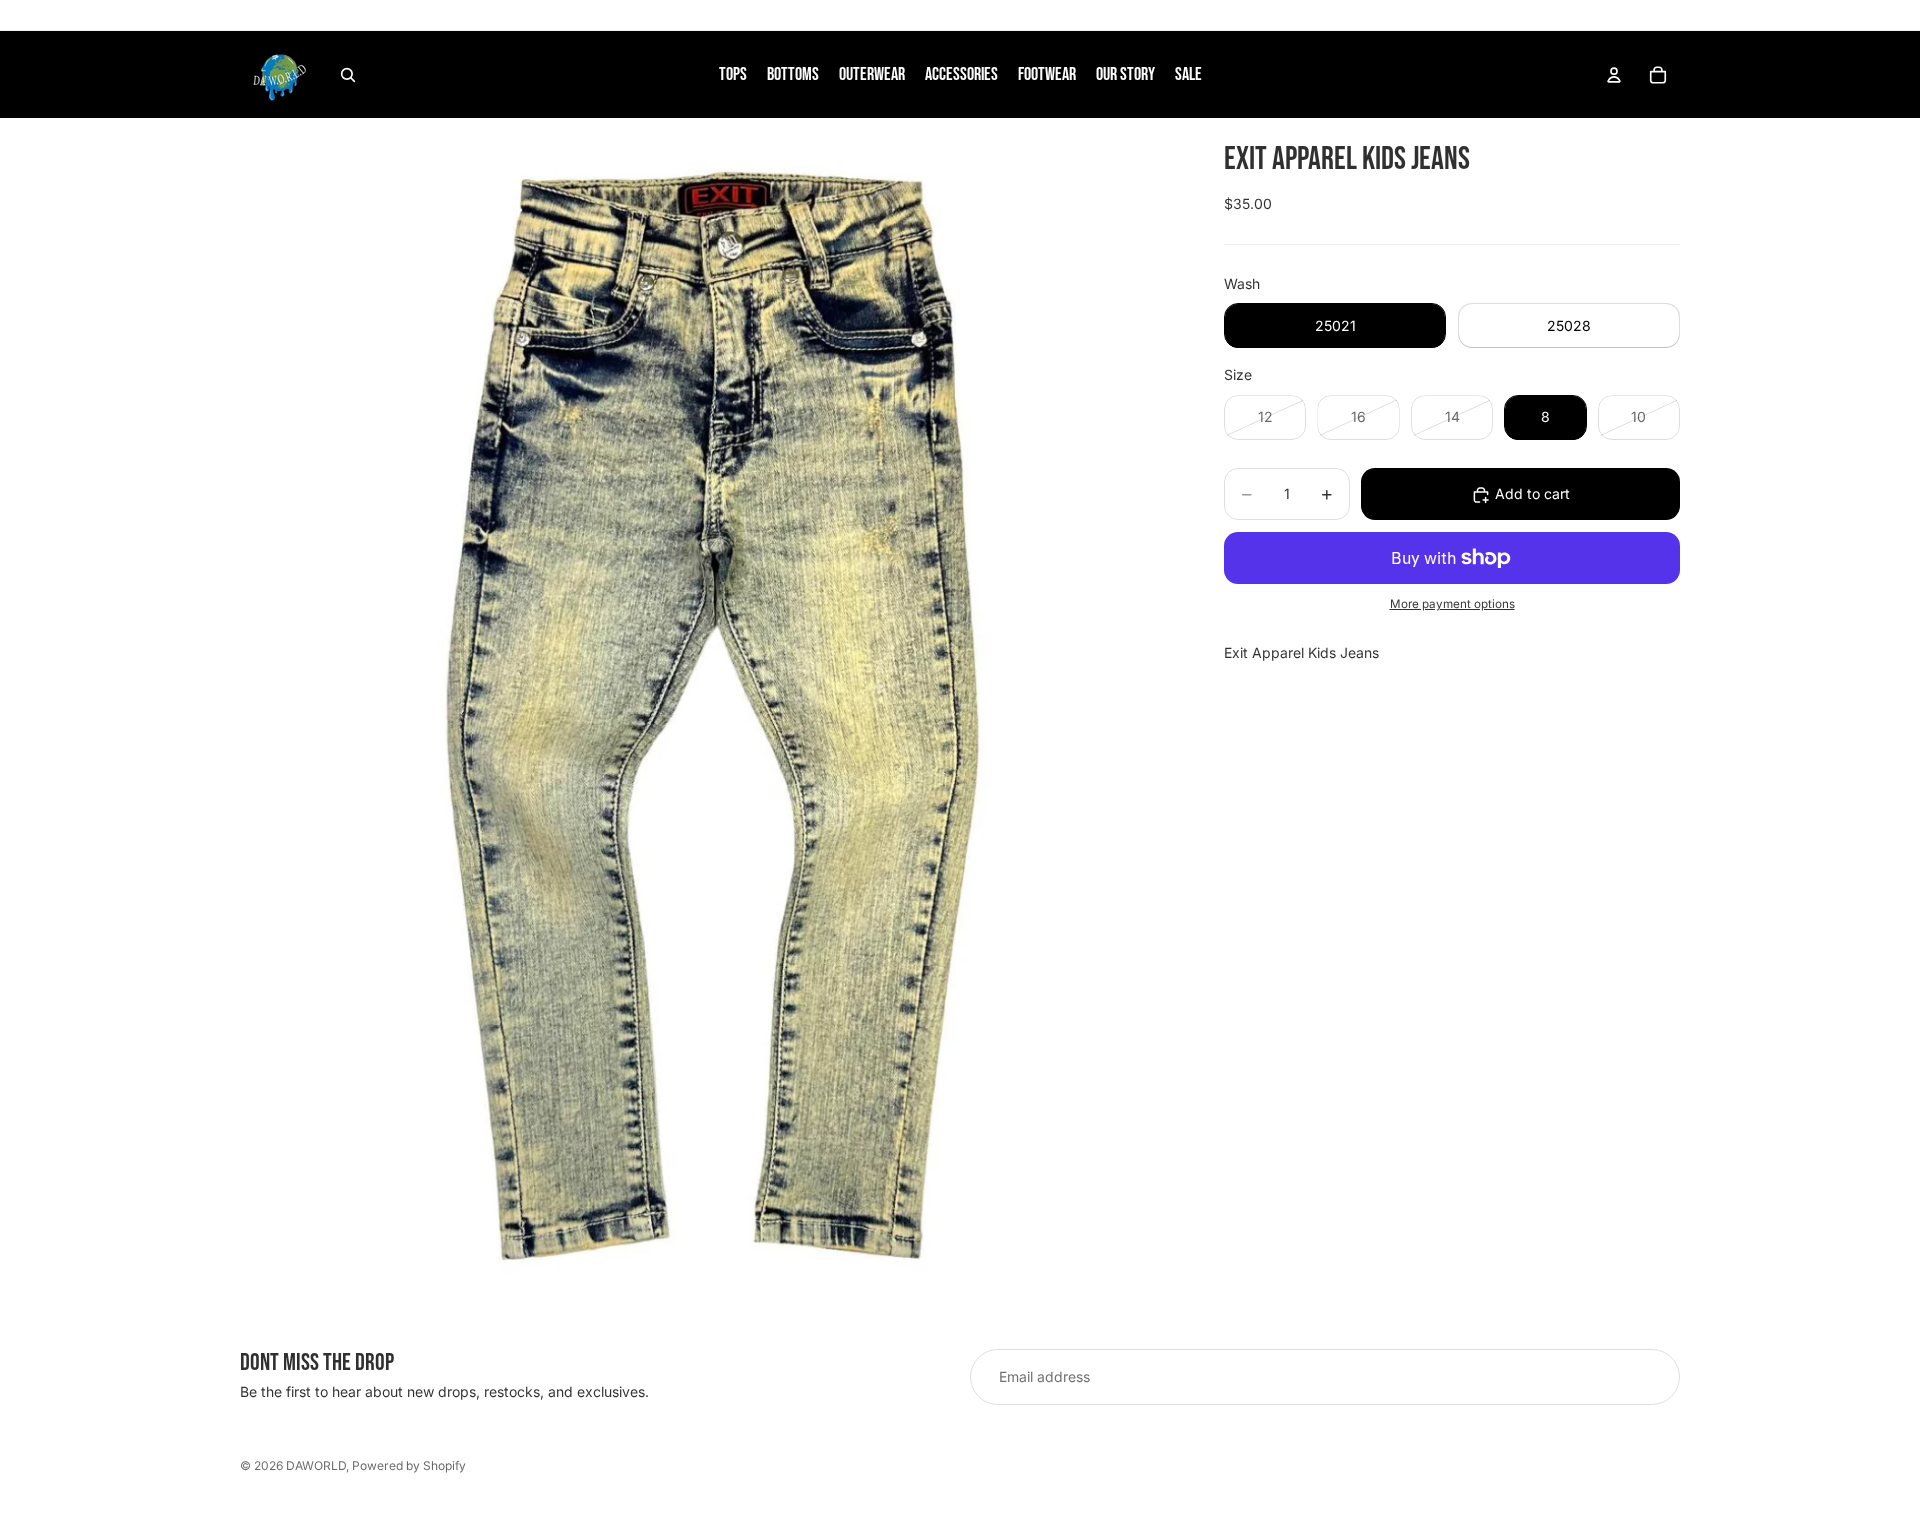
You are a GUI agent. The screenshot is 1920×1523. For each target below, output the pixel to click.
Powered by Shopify (409, 1465)
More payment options (1452, 605)
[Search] (348, 75)
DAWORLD (316, 1465)
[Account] (1614, 75)
